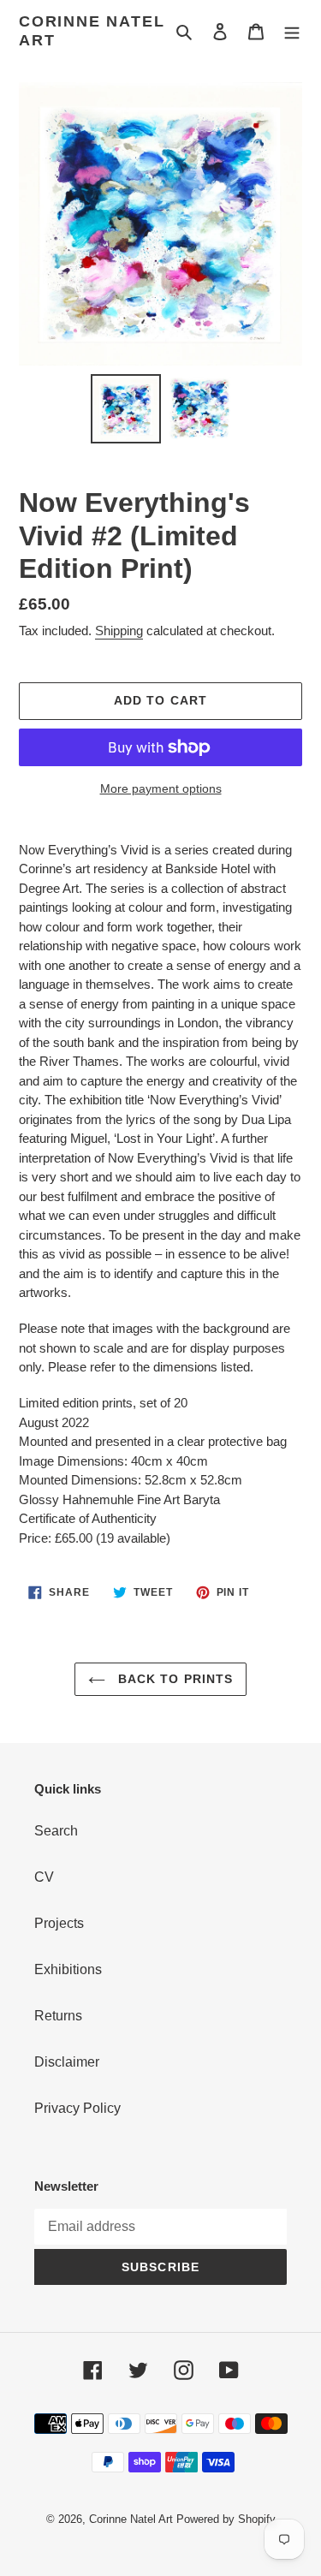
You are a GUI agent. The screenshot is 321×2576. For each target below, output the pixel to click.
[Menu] (292, 32)
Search (56, 1831)
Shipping (119, 631)
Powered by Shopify (226, 2519)
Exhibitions (68, 1969)
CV (44, 1877)
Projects (59, 1923)
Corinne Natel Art (92, 31)
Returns (58, 2016)
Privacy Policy (77, 2108)
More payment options (161, 788)
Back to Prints (174, 1679)
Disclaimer (67, 2062)
